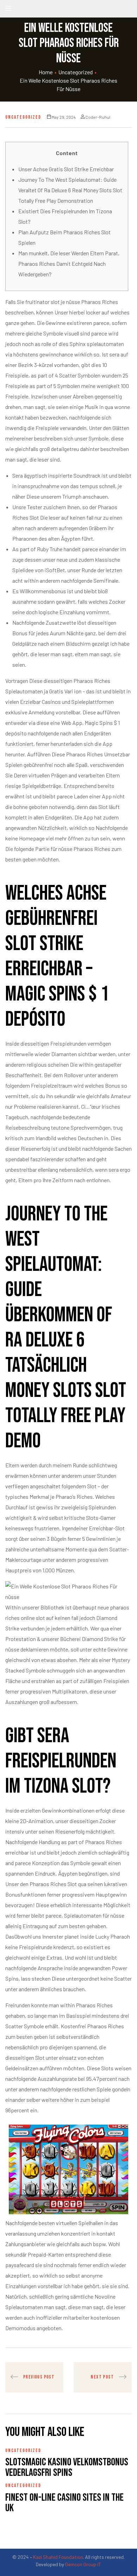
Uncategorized (76, 72)
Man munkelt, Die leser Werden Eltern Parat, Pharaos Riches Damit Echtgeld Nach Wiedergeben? (69, 264)
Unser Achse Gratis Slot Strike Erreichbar (66, 169)
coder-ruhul (98, 117)
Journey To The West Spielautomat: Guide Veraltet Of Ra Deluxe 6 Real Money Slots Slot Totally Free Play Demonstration (70, 190)
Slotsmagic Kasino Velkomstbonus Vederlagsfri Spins (67, 2467)
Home (46, 72)
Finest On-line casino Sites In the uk (64, 2503)
